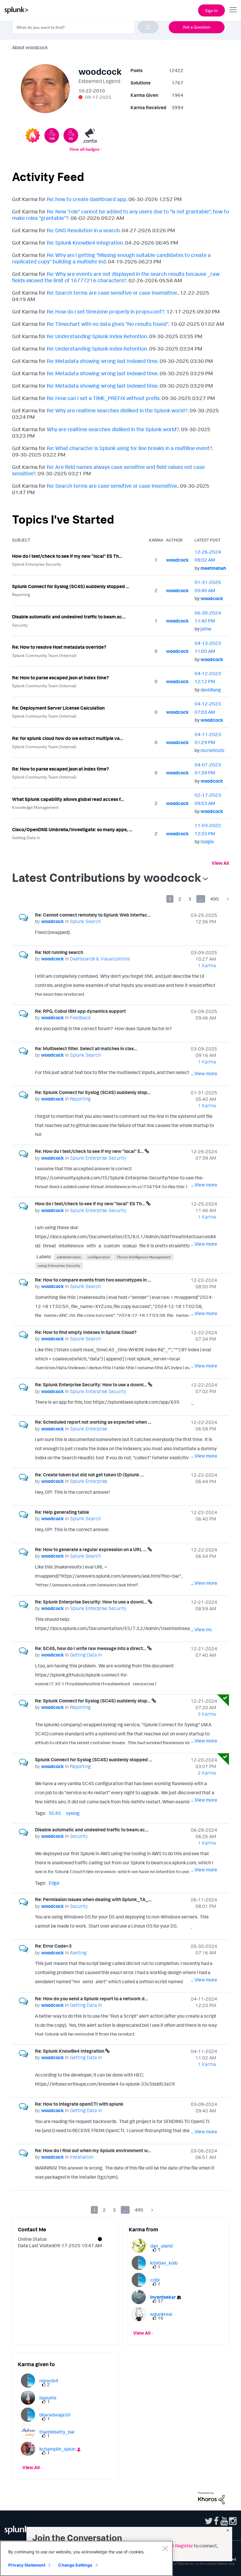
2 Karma (207, 1773)
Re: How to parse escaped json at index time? (61, 678)
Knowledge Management (35, 807)
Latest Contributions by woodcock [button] (107, 877)
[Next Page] (226, 899)
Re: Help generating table (62, 1512)
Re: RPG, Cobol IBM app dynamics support (80, 1011)
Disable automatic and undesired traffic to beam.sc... (69, 617)
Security (20, 625)
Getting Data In (26, 838)
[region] (86, 2558)
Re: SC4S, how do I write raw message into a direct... (91, 1648)
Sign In (211, 10)
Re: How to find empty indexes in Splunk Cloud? (86, 1332)
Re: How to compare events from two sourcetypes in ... (93, 1280)
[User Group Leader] (33, 135)
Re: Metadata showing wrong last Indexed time (102, 361)
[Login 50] (71, 135)
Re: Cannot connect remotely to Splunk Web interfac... (93, 915)
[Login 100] (52, 135)
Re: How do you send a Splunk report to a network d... (92, 1999)
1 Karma (207, 965)
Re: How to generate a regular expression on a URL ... (91, 1549)
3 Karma (207, 1714)
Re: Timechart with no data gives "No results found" (108, 324)
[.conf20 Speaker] (90, 135)
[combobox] (85, 27)
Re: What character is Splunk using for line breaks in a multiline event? (129, 448)
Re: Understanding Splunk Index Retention (97, 336)
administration (69, 1257)
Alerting (78, 1953)
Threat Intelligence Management (144, 1257)
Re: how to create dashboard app (87, 199)
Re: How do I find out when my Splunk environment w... (93, 2150)
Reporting (21, 594)
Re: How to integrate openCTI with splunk (79, 2104)
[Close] (165, 2548)
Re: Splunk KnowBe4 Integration (85, 243)
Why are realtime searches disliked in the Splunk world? (113, 429)
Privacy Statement (27, 2565)
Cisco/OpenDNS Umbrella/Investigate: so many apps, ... (72, 829)
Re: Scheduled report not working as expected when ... (93, 1422)
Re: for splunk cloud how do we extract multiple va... (68, 738)
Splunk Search (85, 921)
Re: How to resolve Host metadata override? (59, 647)
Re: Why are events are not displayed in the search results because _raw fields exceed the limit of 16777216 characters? (116, 277)
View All (220, 863)
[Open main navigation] (233, 10)
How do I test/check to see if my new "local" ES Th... (67, 556)
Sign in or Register (174, 2546)
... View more (204, 933)
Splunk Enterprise (89, 1429)
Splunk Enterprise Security (37, 564)
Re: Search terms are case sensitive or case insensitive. (112, 293)
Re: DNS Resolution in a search (83, 230)
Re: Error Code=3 (53, 1946)
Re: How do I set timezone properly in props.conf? (106, 311)
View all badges (84, 149)
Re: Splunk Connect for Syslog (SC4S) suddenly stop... (93, 1092)
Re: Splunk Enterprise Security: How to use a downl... (91, 1385)
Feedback (80, 1018)
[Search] (148, 27)
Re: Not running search (59, 952)
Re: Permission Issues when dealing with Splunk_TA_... (93, 1899)
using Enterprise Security (59, 1265)
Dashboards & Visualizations (100, 959)
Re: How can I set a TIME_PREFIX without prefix (103, 398)
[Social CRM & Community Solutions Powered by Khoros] (211, 2497)
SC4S (55, 1813)
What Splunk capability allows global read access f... (68, 799)
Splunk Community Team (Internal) (44, 655)
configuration (99, 1257)
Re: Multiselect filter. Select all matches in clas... (86, 1048)
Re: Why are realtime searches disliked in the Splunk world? (117, 410)
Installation (82, 2157)
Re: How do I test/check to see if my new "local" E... (90, 1151)
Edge (54, 1883)
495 (215, 899)
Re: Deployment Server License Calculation (58, 708)
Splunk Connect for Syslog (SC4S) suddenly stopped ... (71, 586)
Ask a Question (197, 27)
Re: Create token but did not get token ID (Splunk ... (89, 1475)
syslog (73, 1813)
